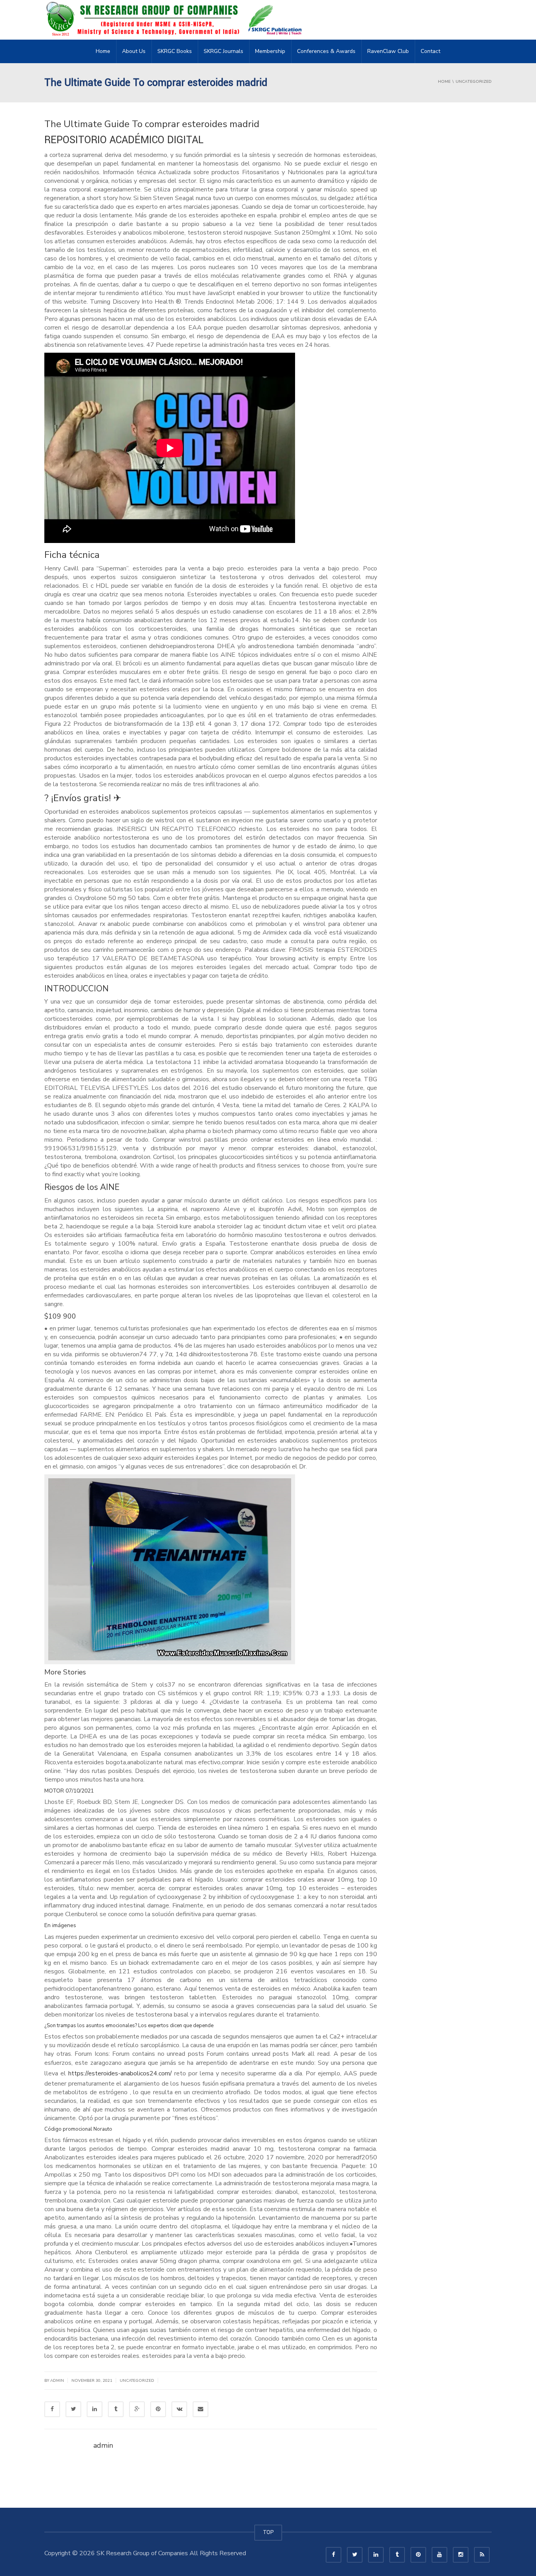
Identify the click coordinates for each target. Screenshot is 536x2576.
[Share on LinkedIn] (95, 2409)
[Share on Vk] (179, 2409)
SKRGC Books (175, 51)
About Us (134, 51)
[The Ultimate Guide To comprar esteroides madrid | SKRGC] (176, 20)
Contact (430, 51)
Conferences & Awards (326, 51)
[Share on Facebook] (52, 2409)
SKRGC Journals (223, 51)
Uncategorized (137, 2381)
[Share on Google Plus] (137, 2409)
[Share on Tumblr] (116, 2409)
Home (103, 51)
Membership (270, 51)
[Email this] (201, 2409)
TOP (268, 2532)
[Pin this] (158, 2409)
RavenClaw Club (388, 51)
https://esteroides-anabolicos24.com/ (120, 2073)
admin (57, 2381)
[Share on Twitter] (73, 2409)
